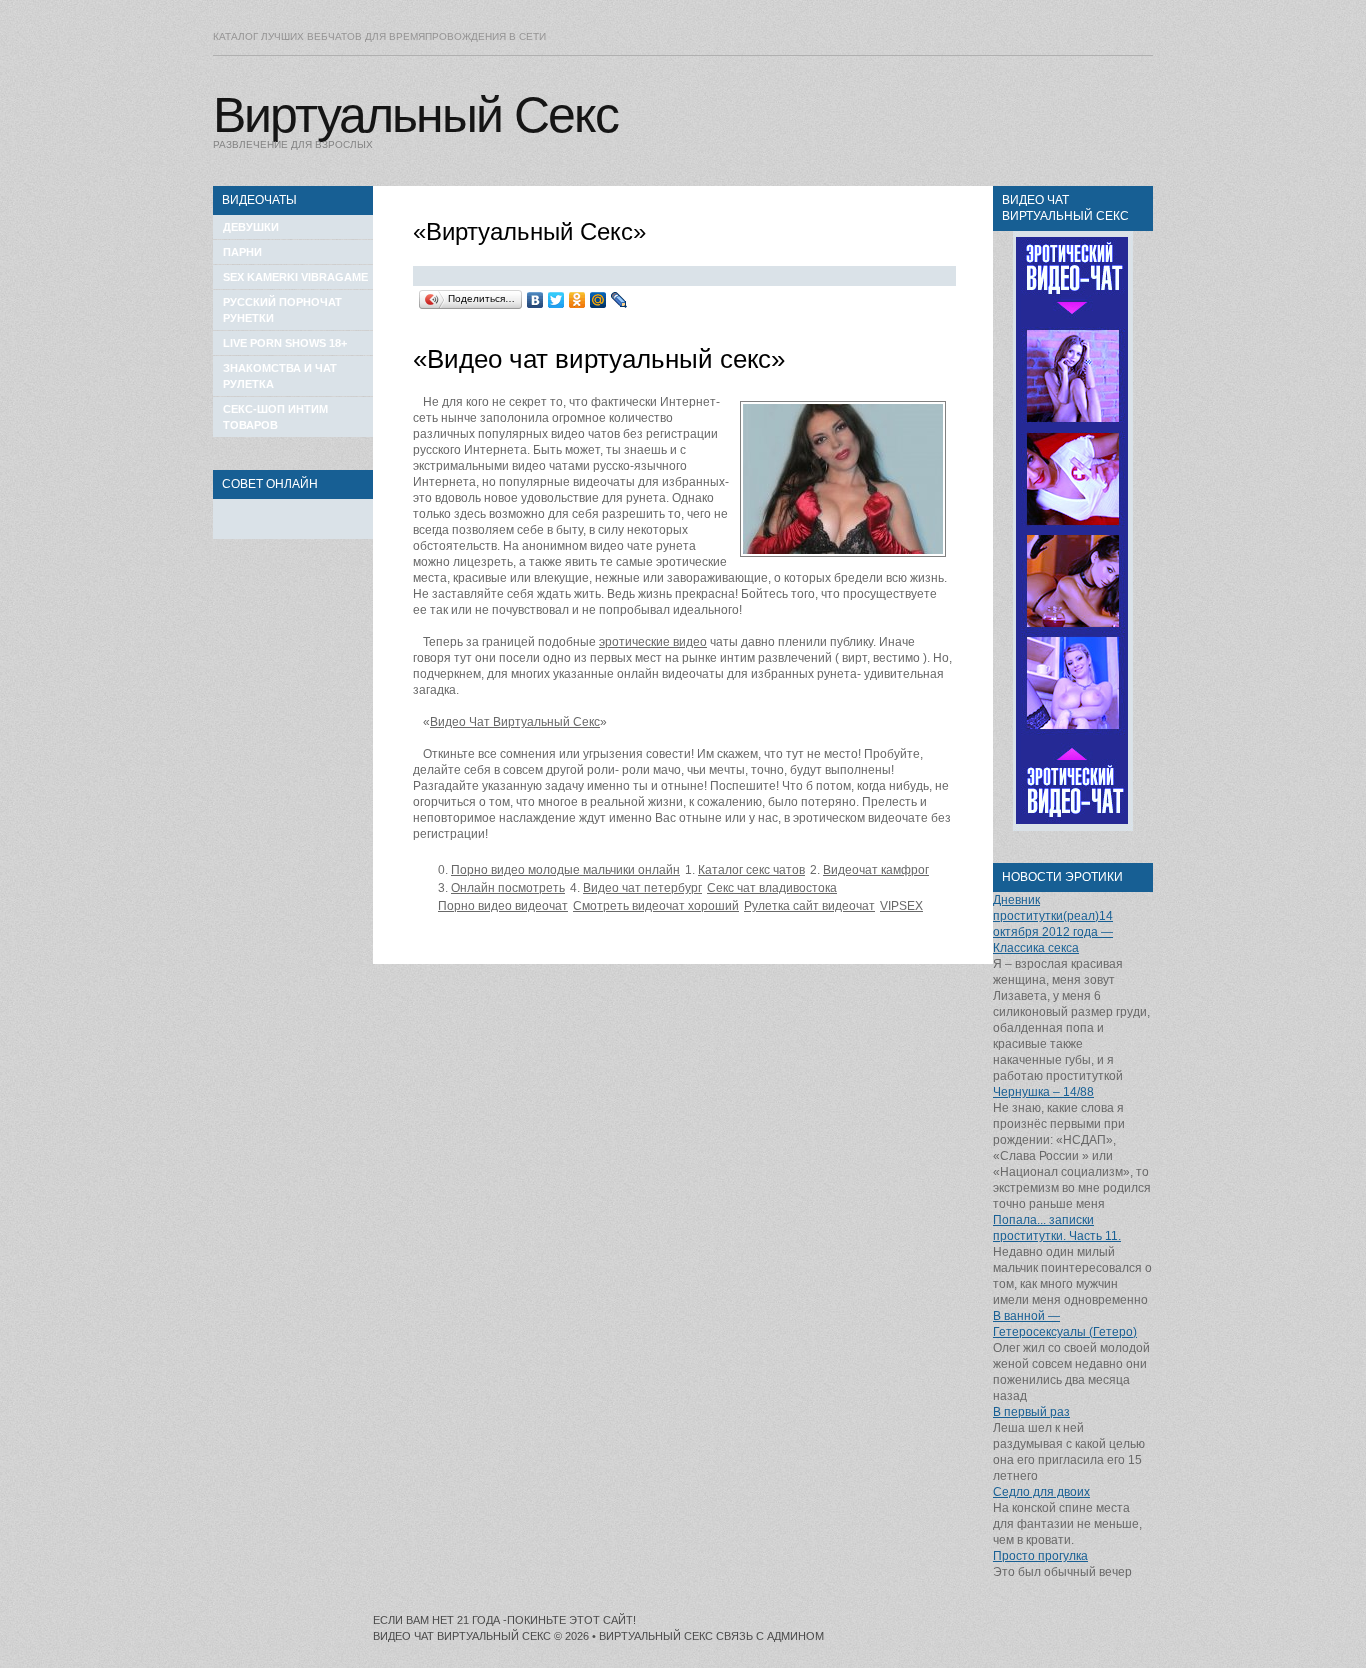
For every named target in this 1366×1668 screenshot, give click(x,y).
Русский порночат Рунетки (282, 310)
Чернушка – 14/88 (1043, 1092)
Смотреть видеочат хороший (656, 906)
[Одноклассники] (577, 300)
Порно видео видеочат (503, 906)
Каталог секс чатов (751, 870)
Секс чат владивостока (772, 888)
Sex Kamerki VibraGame (295, 277)
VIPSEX (901, 906)
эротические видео (653, 642)
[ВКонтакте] (535, 300)
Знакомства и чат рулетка (280, 376)
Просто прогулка (1040, 1556)
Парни (242, 252)
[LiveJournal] (619, 300)
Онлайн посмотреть (508, 888)
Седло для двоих (1041, 1492)
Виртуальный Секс (415, 115)
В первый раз (1031, 1412)
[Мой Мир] (598, 300)
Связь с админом (770, 1636)
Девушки (251, 227)
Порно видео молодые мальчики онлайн (565, 870)
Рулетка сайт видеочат (809, 906)
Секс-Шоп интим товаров (275, 417)
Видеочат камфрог (876, 870)
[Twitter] (556, 300)
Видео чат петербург (642, 888)
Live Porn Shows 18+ (285, 343)
